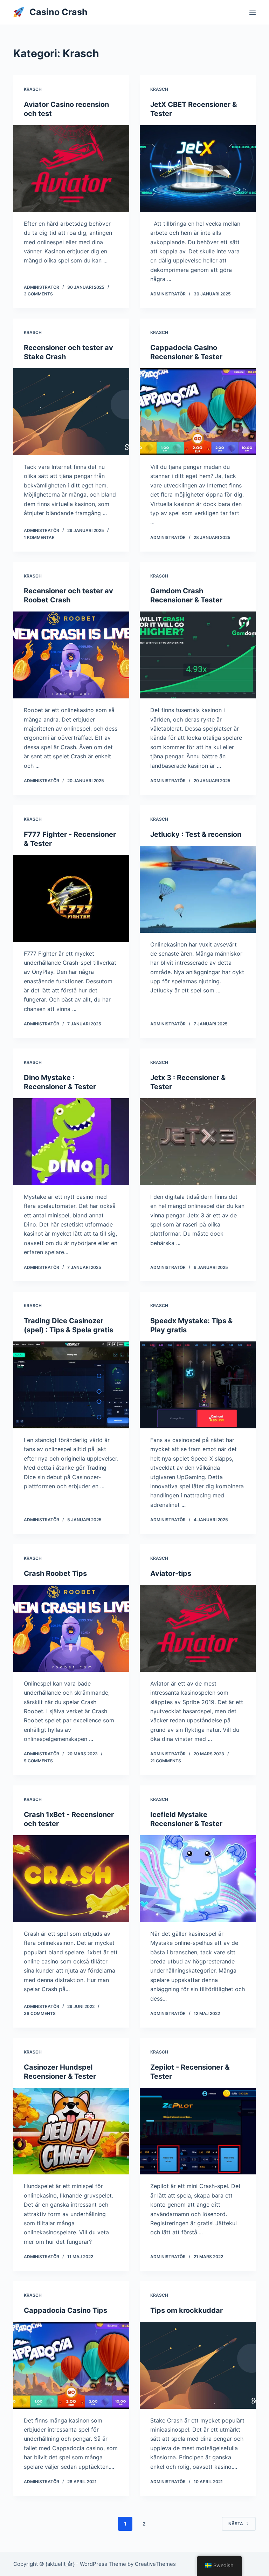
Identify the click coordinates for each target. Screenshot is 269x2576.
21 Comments (166, 1761)
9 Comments (38, 1761)
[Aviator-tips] (198, 1628)
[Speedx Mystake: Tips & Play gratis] (198, 1385)
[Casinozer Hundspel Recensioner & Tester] (71, 2131)
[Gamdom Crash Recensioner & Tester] (198, 655)
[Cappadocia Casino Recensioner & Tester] (198, 412)
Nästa (236, 2524)
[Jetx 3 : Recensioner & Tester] (198, 1142)
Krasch (33, 89)
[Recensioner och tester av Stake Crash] (71, 412)
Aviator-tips (171, 1573)
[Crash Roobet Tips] (71, 1628)
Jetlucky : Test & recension (196, 834)
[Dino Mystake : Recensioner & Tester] (71, 1142)
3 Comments (38, 294)
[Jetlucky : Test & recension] (198, 889)
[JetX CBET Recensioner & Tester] (198, 169)
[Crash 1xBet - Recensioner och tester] (71, 1879)
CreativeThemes (155, 2564)
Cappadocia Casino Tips (65, 2310)
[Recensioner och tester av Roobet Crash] (71, 655)
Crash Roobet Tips (55, 1573)
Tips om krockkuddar (187, 2310)
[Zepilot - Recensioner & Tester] (198, 2131)
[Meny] (253, 12)
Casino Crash (58, 12)
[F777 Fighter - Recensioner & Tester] (71, 898)
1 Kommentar (39, 537)
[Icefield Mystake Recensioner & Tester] (198, 1879)
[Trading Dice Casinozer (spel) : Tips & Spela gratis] (71, 1385)
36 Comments (40, 2013)
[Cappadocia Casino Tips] (71, 2365)
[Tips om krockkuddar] (198, 2365)
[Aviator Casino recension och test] (71, 169)
